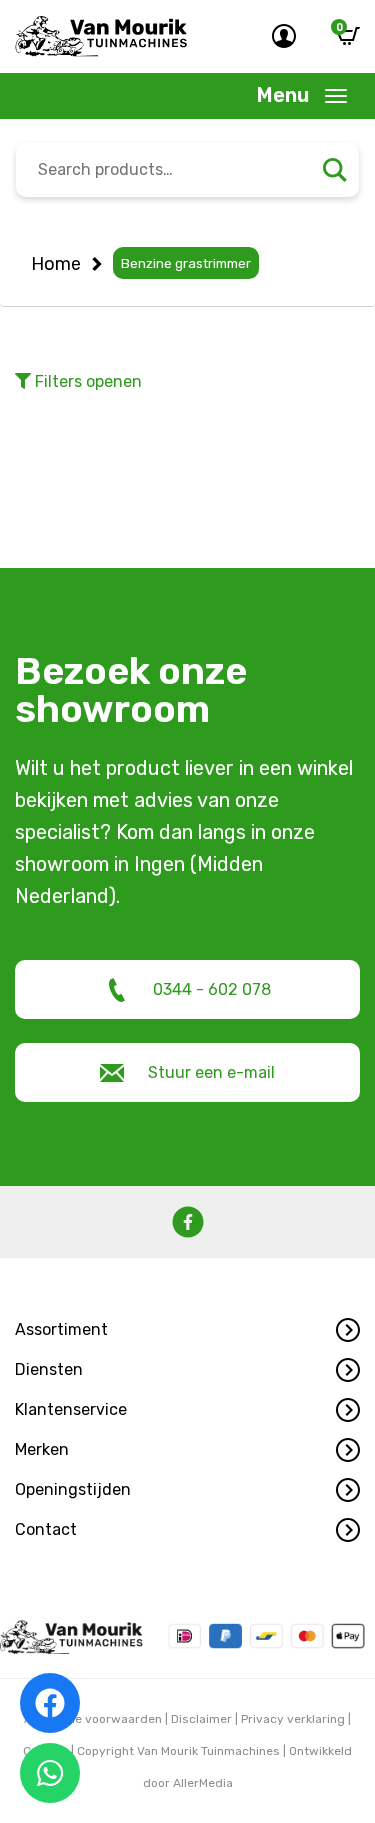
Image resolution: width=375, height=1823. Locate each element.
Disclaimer (201, 1719)
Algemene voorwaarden (93, 1719)
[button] (187, 1330)
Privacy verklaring (293, 1719)
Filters (86, 381)
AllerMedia (203, 1783)
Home (56, 264)
